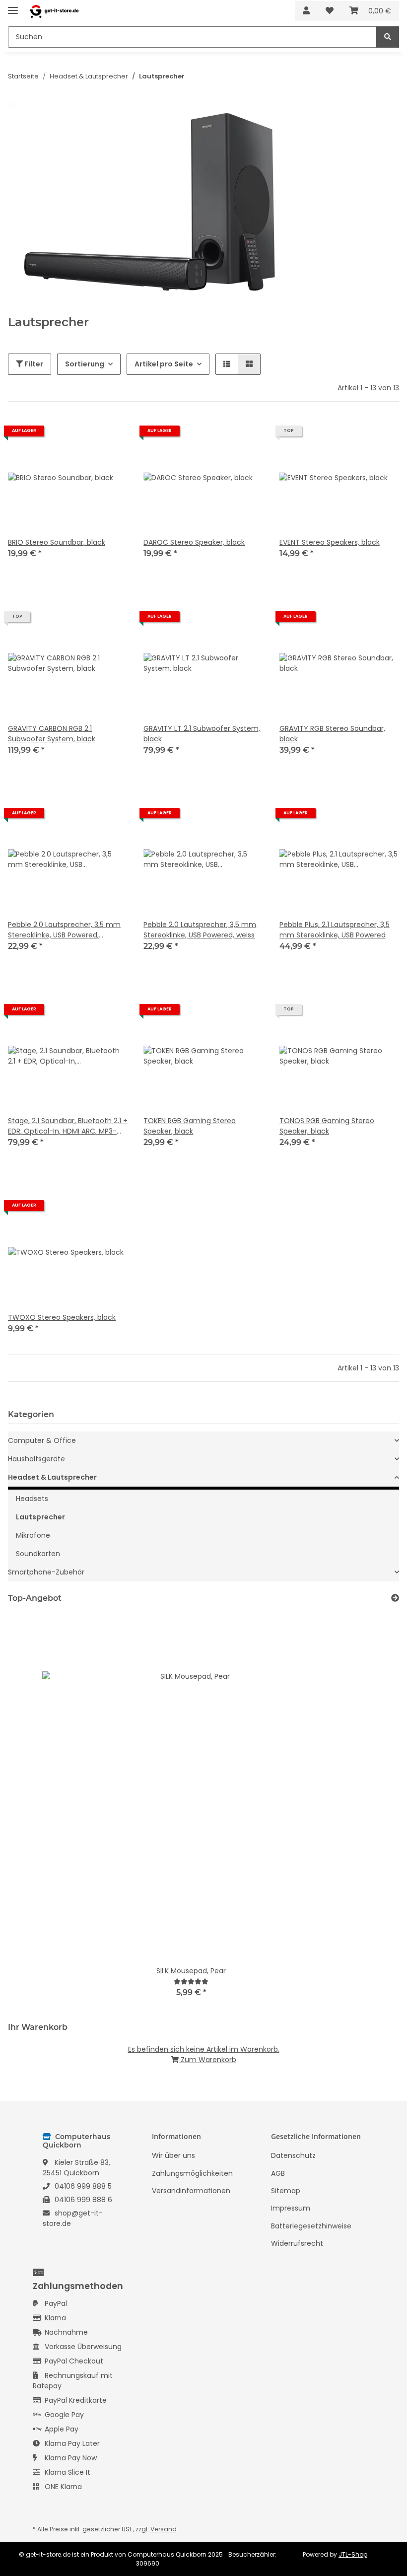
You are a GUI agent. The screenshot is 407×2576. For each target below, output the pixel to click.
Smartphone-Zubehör (46, 1572)
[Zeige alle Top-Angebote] (395, 1598)
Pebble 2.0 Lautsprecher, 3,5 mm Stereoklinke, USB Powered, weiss (200, 930)
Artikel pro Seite (164, 364)
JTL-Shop (353, 2554)
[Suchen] (388, 37)
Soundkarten (38, 1554)
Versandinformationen (191, 2191)
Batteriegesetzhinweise (311, 2226)
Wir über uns (173, 2155)
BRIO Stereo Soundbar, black (57, 542)
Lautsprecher (40, 1517)
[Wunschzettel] (330, 11)
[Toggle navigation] (13, 6)
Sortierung (85, 364)
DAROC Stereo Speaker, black (194, 542)
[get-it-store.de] (54, 11)
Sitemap (286, 2191)
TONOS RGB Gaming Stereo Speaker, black (327, 1126)
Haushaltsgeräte (36, 1459)
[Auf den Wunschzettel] (111, 434)
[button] (306, 11)
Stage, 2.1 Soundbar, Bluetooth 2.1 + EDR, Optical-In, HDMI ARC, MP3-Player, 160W (68, 1126)
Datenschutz (293, 2155)
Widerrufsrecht (297, 2243)
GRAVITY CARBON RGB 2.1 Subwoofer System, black (52, 734)
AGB (278, 2173)
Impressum (291, 2208)
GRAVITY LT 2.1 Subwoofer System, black (202, 734)
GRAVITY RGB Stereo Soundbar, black (332, 734)
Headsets (32, 1499)
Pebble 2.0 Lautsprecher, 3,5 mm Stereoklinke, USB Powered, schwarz (64, 930)
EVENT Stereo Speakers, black (330, 542)
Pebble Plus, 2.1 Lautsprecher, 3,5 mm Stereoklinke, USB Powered (335, 930)
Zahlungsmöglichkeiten (192, 2173)
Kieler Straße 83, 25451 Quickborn (76, 2168)
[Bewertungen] (191, 1981)
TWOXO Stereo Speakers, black (62, 1317)
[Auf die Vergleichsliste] (85, 434)
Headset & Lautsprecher (52, 1477)
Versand (164, 2529)
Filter (33, 364)
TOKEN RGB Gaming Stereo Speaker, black (190, 1126)
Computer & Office (42, 1440)
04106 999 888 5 (83, 2186)
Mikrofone (33, 1535)
